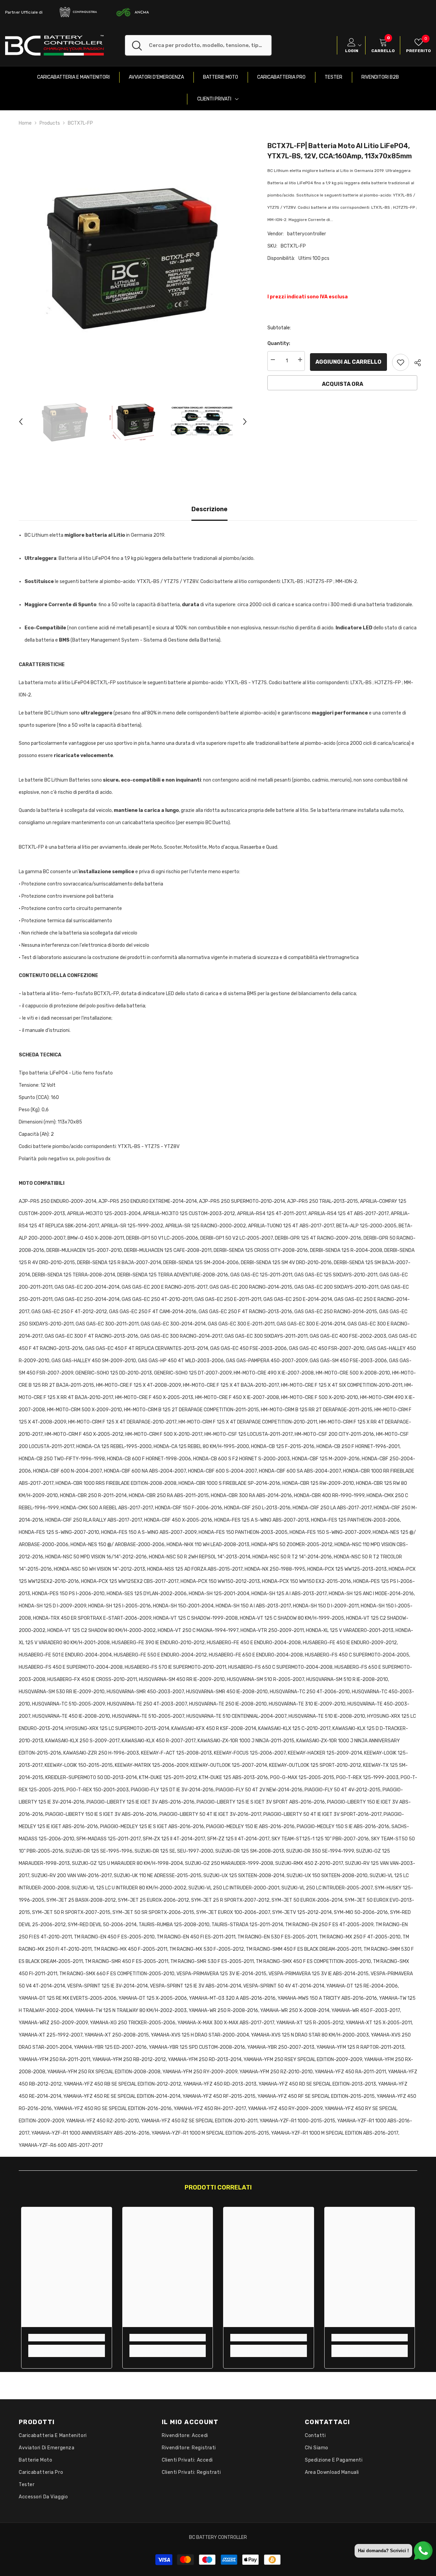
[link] (67, 2338)
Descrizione (209, 509)
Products (50, 123)
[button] (21, 422)
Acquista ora (342, 384)
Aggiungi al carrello (349, 362)
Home (25, 123)
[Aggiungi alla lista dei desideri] (401, 362)
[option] (133, 255)
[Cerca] (198, 45)
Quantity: (279, 343)
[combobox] (210, 45)
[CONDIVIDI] (415, 363)
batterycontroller (307, 234)
